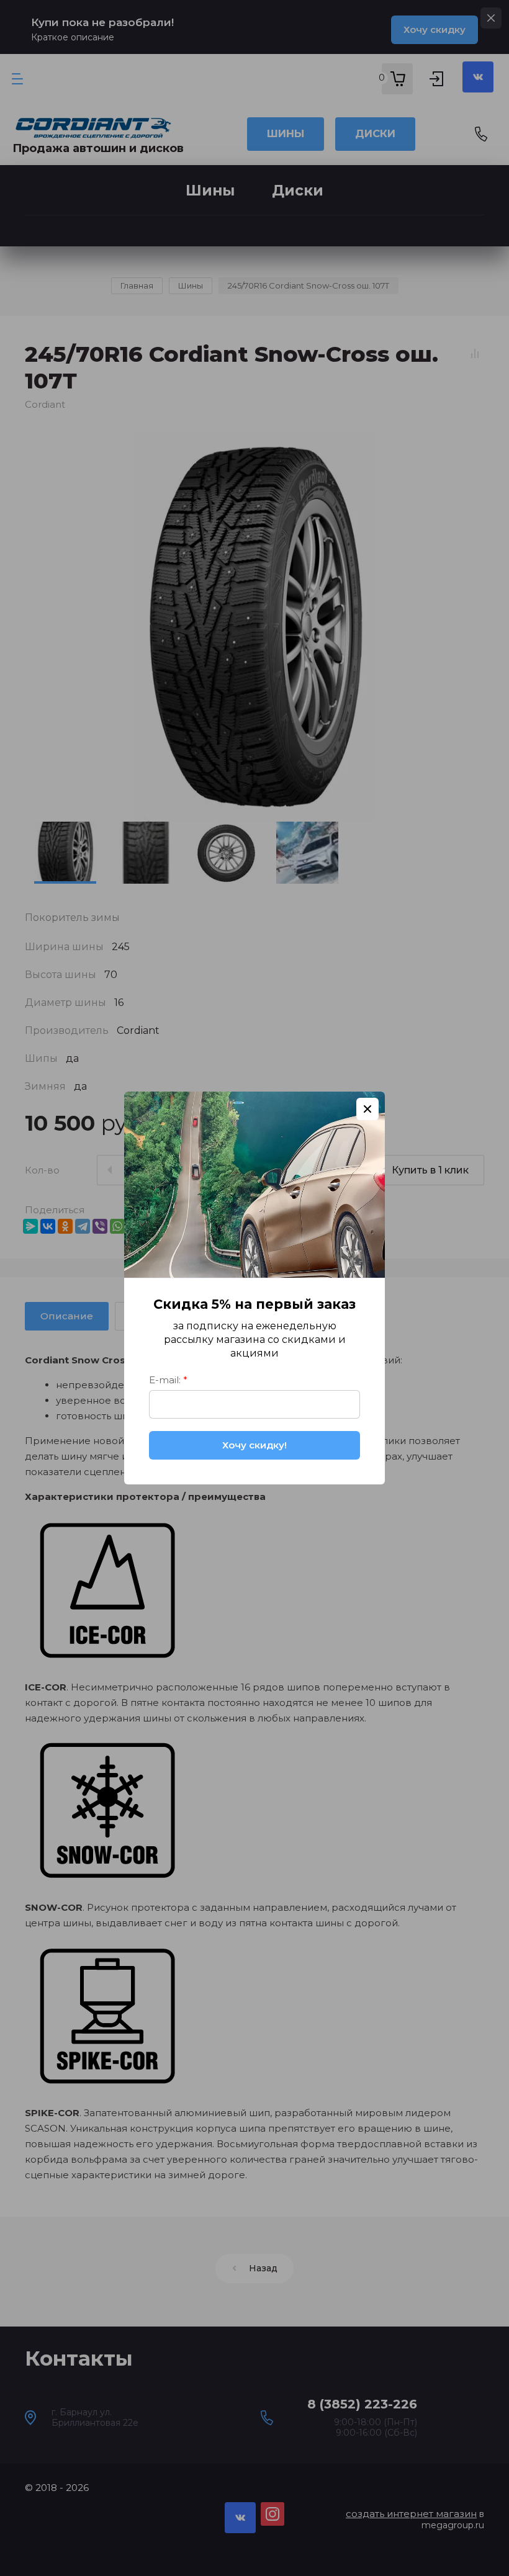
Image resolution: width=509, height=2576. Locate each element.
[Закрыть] (367, 1109)
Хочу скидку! (254, 1445)
